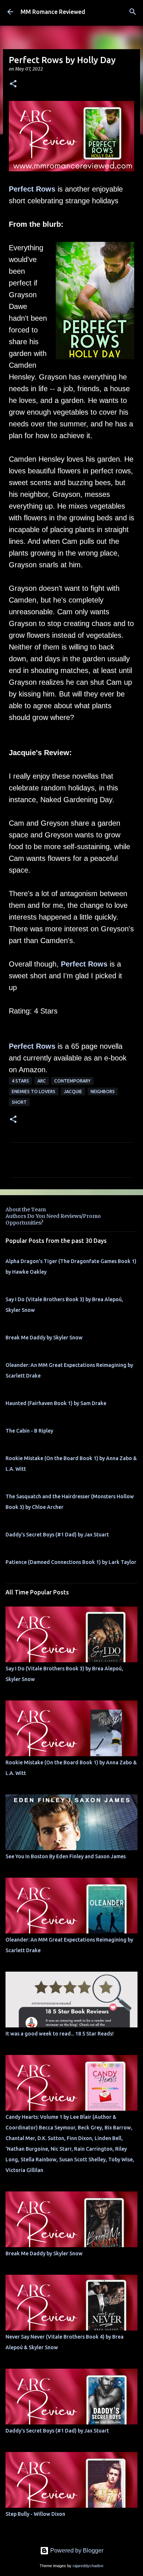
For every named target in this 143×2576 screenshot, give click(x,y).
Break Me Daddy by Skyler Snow (44, 1338)
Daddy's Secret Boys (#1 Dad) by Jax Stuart (57, 1535)
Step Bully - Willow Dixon (35, 2514)
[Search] (133, 12)
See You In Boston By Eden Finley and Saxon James (66, 1856)
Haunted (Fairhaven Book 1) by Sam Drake (56, 1403)
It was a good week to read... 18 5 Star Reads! (60, 2034)
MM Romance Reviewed (53, 12)
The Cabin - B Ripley (29, 1431)
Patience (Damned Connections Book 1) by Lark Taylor (71, 1562)
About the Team (26, 1209)
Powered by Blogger (76, 2550)
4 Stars (20, 1081)
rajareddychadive (88, 2566)
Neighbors (103, 1091)
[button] (13, 84)
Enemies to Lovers (34, 1091)
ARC (42, 1081)
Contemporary (72, 1081)
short (19, 1102)
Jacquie (73, 1091)
